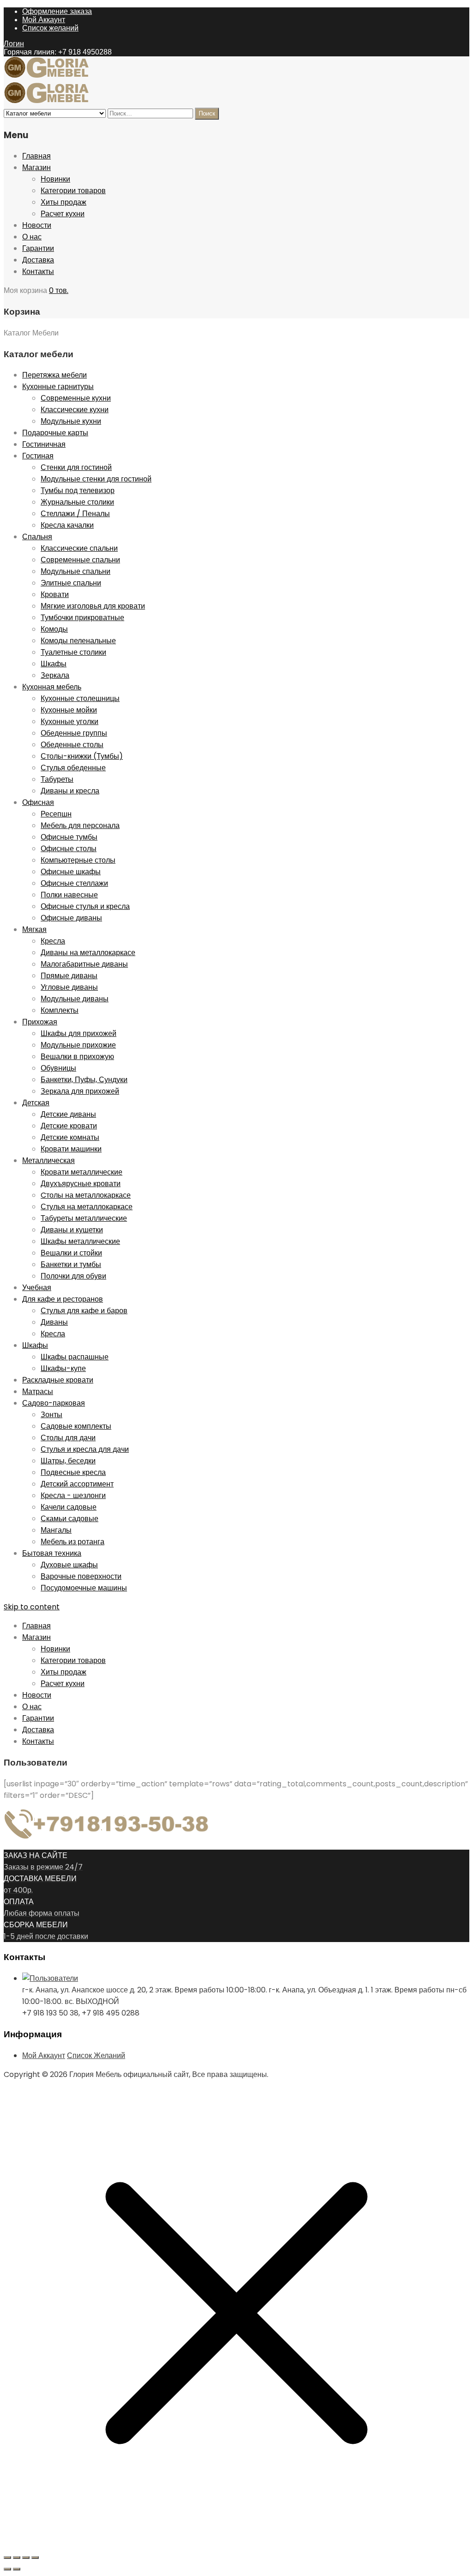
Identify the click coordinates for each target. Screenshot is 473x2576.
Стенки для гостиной (76, 467)
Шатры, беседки (68, 1461)
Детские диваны (68, 1114)
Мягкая (34, 929)
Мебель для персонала (80, 825)
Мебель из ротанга (73, 1542)
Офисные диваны (71, 918)
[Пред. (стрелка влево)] (7, 2569)
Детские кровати (69, 1126)
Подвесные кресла (73, 1472)
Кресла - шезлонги (73, 1495)
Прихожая (40, 1022)
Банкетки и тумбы (71, 1264)
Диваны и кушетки (72, 1230)
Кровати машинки (71, 1149)
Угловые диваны (69, 987)
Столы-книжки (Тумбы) (82, 756)
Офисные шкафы (71, 872)
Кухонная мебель (52, 687)
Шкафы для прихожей (79, 1033)
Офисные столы (69, 849)
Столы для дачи (68, 1438)
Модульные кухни (71, 421)
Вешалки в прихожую (77, 1057)
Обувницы (58, 1068)
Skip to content (32, 1607)
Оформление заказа (57, 11)
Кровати (55, 594)
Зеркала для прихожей (80, 1091)
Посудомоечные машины (84, 1588)
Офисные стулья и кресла (85, 906)
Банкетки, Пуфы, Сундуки (84, 1080)
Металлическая (49, 1160)
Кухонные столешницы (80, 698)
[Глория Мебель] (50, 76)
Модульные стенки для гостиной (96, 479)
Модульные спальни (76, 571)
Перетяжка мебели (55, 375)
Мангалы (56, 1530)
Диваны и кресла (70, 791)
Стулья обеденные (73, 768)
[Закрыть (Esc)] (35, 2558)
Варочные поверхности (81, 1576)
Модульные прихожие (78, 1045)
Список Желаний (96, 2055)
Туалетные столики (73, 652)
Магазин (36, 167)
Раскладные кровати (58, 1380)
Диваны (54, 1322)
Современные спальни (80, 560)
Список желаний (50, 28)
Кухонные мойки (69, 710)
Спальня (37, 537)
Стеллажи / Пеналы (75, 514)
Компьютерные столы (78, 860)
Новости (37, 225)
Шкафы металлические (80, 1241)
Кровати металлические (82, 1172)
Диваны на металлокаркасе (88, 953)
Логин (14, 44)
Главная (36, 156)
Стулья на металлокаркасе (87, 1207)
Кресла (53, 941)
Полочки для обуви (73, 1276)
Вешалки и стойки (71, 1253)
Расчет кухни (63, 214)
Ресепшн (56, 814)
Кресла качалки (67, 525)
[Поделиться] (26, 2558)
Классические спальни (79, 548)
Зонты (52, 1415)
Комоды (54, 629)
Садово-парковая (54, 1403)
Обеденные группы (74, 733)
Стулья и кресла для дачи (85, 1449)
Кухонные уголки (70, 722)
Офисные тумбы (69, 837)
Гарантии (38, 248)
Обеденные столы (72, 745)
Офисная (38, 802)
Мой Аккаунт (44, 20)
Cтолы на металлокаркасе (86, 1195)
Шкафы (54, 664)
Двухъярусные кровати (81, 1184)
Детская (36, 1103)
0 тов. (59, 290)
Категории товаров (73, 191)
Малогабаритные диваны (84, 964)
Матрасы (38, 1392)
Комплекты (60, 1010)
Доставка (38, 260)
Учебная (37, 1288)
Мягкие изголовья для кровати (93, 606)
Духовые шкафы (69, 1565)
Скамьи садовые (70, 1519)
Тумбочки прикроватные (82, 618)
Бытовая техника (52, 1553)
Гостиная (38, 456)
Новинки (55, 179)
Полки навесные (69, 895)
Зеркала (55, 675)
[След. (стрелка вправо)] (17, 2569)
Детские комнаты (70, 1137)
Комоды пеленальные (78, 641)
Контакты (38, 271)
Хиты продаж (64, 202)
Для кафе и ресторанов (63, 1299)
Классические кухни (75, 410)
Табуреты (57, 779)
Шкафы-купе (63, 1368)
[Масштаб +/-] (7, 2558)
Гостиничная (44, 444)
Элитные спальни (71, 583)
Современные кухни (76, 398)
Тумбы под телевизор (78, 490)
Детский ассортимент (77, 1484)
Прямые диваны (69, 976)
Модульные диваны (75, 999)
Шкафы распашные (75, 1357)
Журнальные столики (77, 502)
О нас (32, 237)
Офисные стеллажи (74, 883)
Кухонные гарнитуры (58, 387)
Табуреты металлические (84, 1218)
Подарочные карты (55, 433)
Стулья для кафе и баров (84, 1311)
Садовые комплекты (76, 1426)
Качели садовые (69, 1507)
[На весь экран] (17, 2558)
